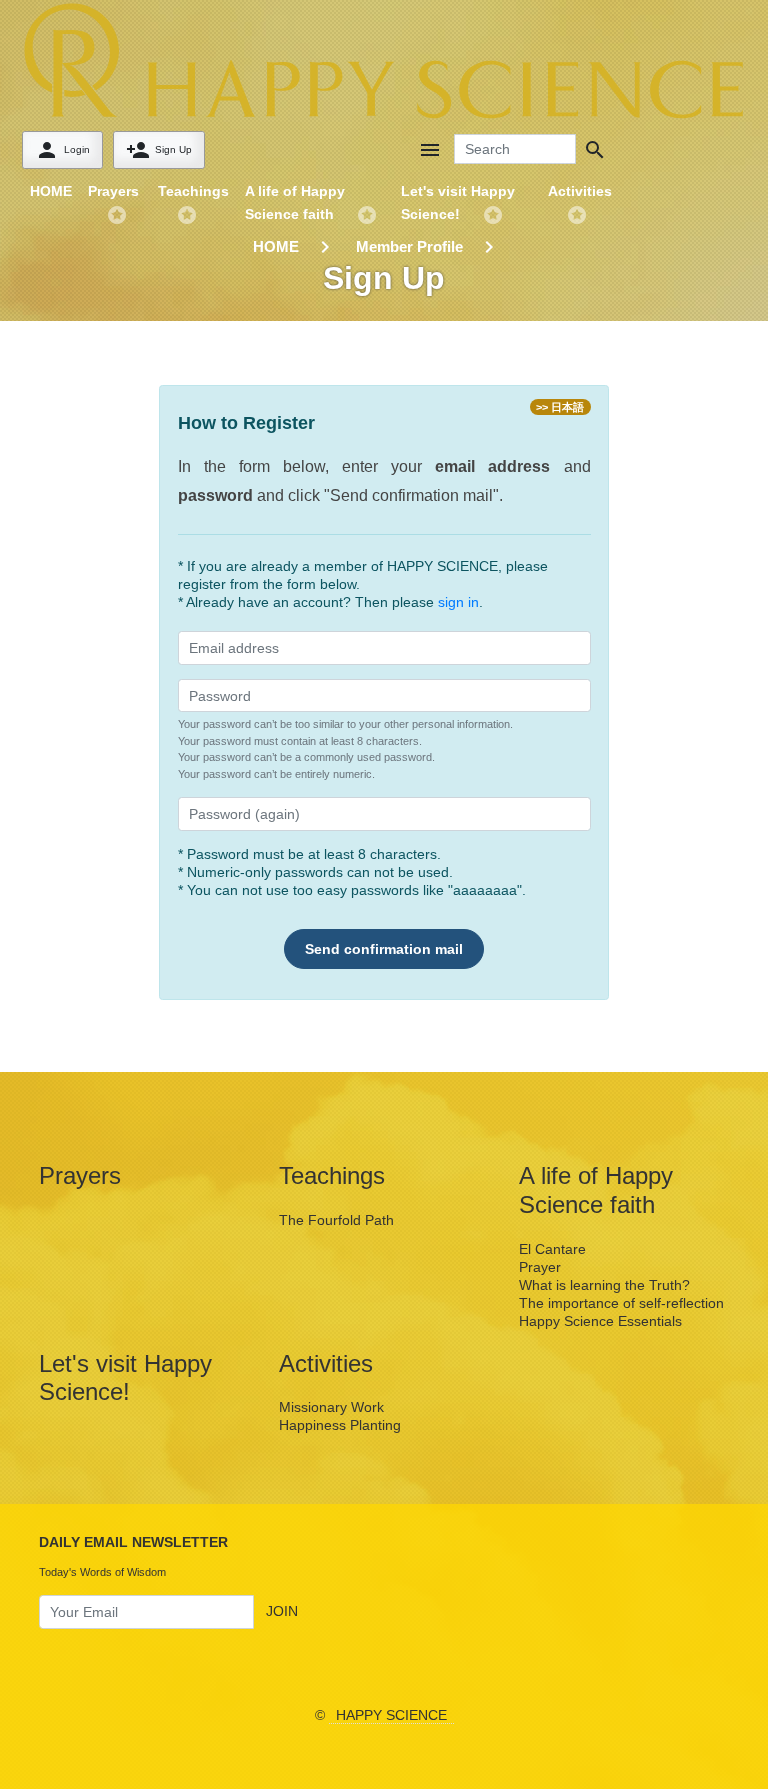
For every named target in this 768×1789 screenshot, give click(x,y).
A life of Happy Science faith (295, 202)
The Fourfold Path (336, 1220)
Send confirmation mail (384, 949)
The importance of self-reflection (621, 1303)
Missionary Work (331, 1407)
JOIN (282, 1611)
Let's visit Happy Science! (458, 202)
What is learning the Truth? (604, 1285)
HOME (51, 191)
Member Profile (409, 246)
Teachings (193, 191)
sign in (458, 602)
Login (62, 150)
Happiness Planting (340, 1425)
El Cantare (552, 1249)
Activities (580, 191)
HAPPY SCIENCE (391, 1715)
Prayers (113, 191)
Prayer (540, 1267)
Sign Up (159, 150)
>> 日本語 (560, 407)
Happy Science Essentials (600, 1321)
